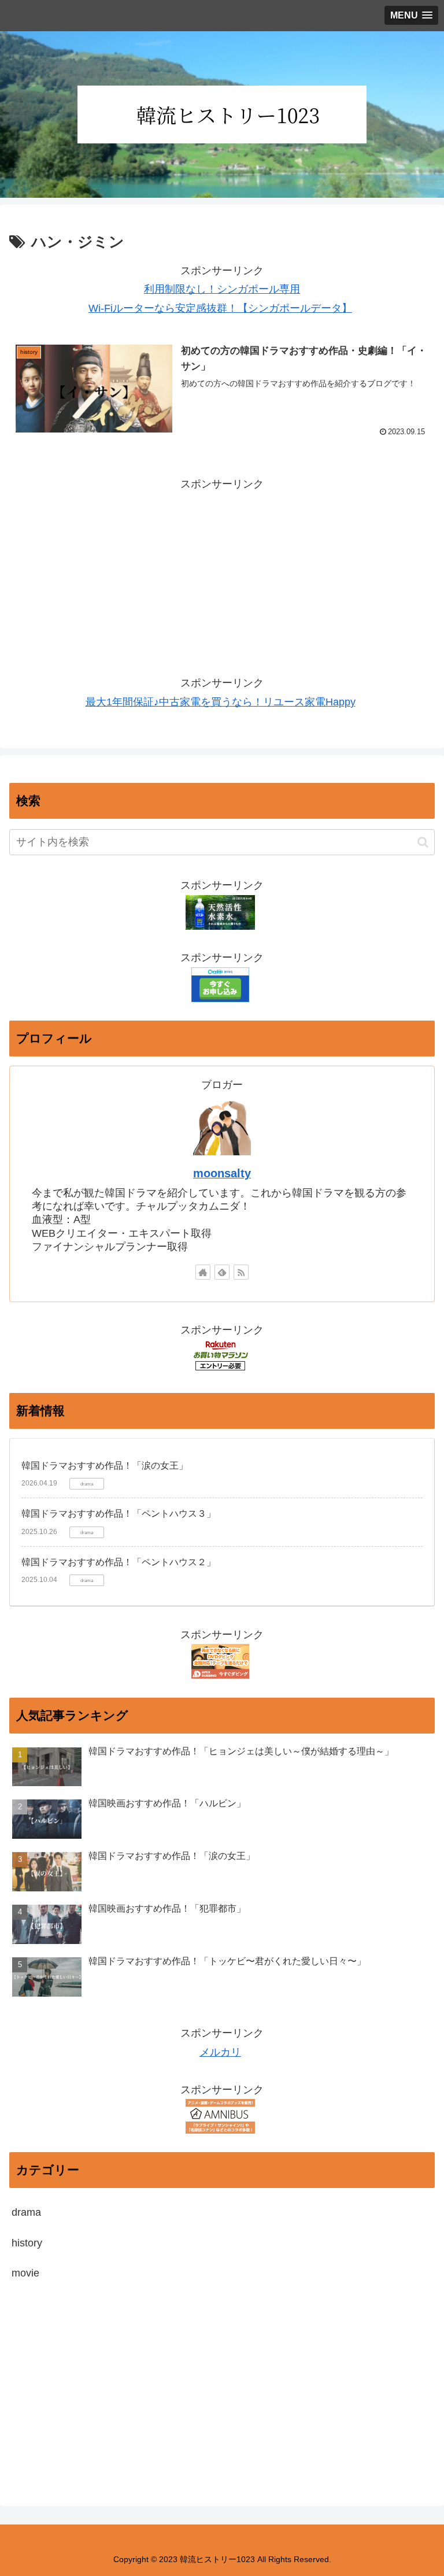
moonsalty (222, 1173)
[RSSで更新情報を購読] (241, 1272)
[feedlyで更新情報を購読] (222, 1272)
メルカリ (220, 2052)
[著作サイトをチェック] (203, 1272)
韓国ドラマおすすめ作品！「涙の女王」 (105, 1466)
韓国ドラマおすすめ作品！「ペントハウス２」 (119, 1562)
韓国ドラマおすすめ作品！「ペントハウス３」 (119, 1514)
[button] (423, 842)
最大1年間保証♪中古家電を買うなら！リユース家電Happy (221, 702)
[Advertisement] (222, 574)
